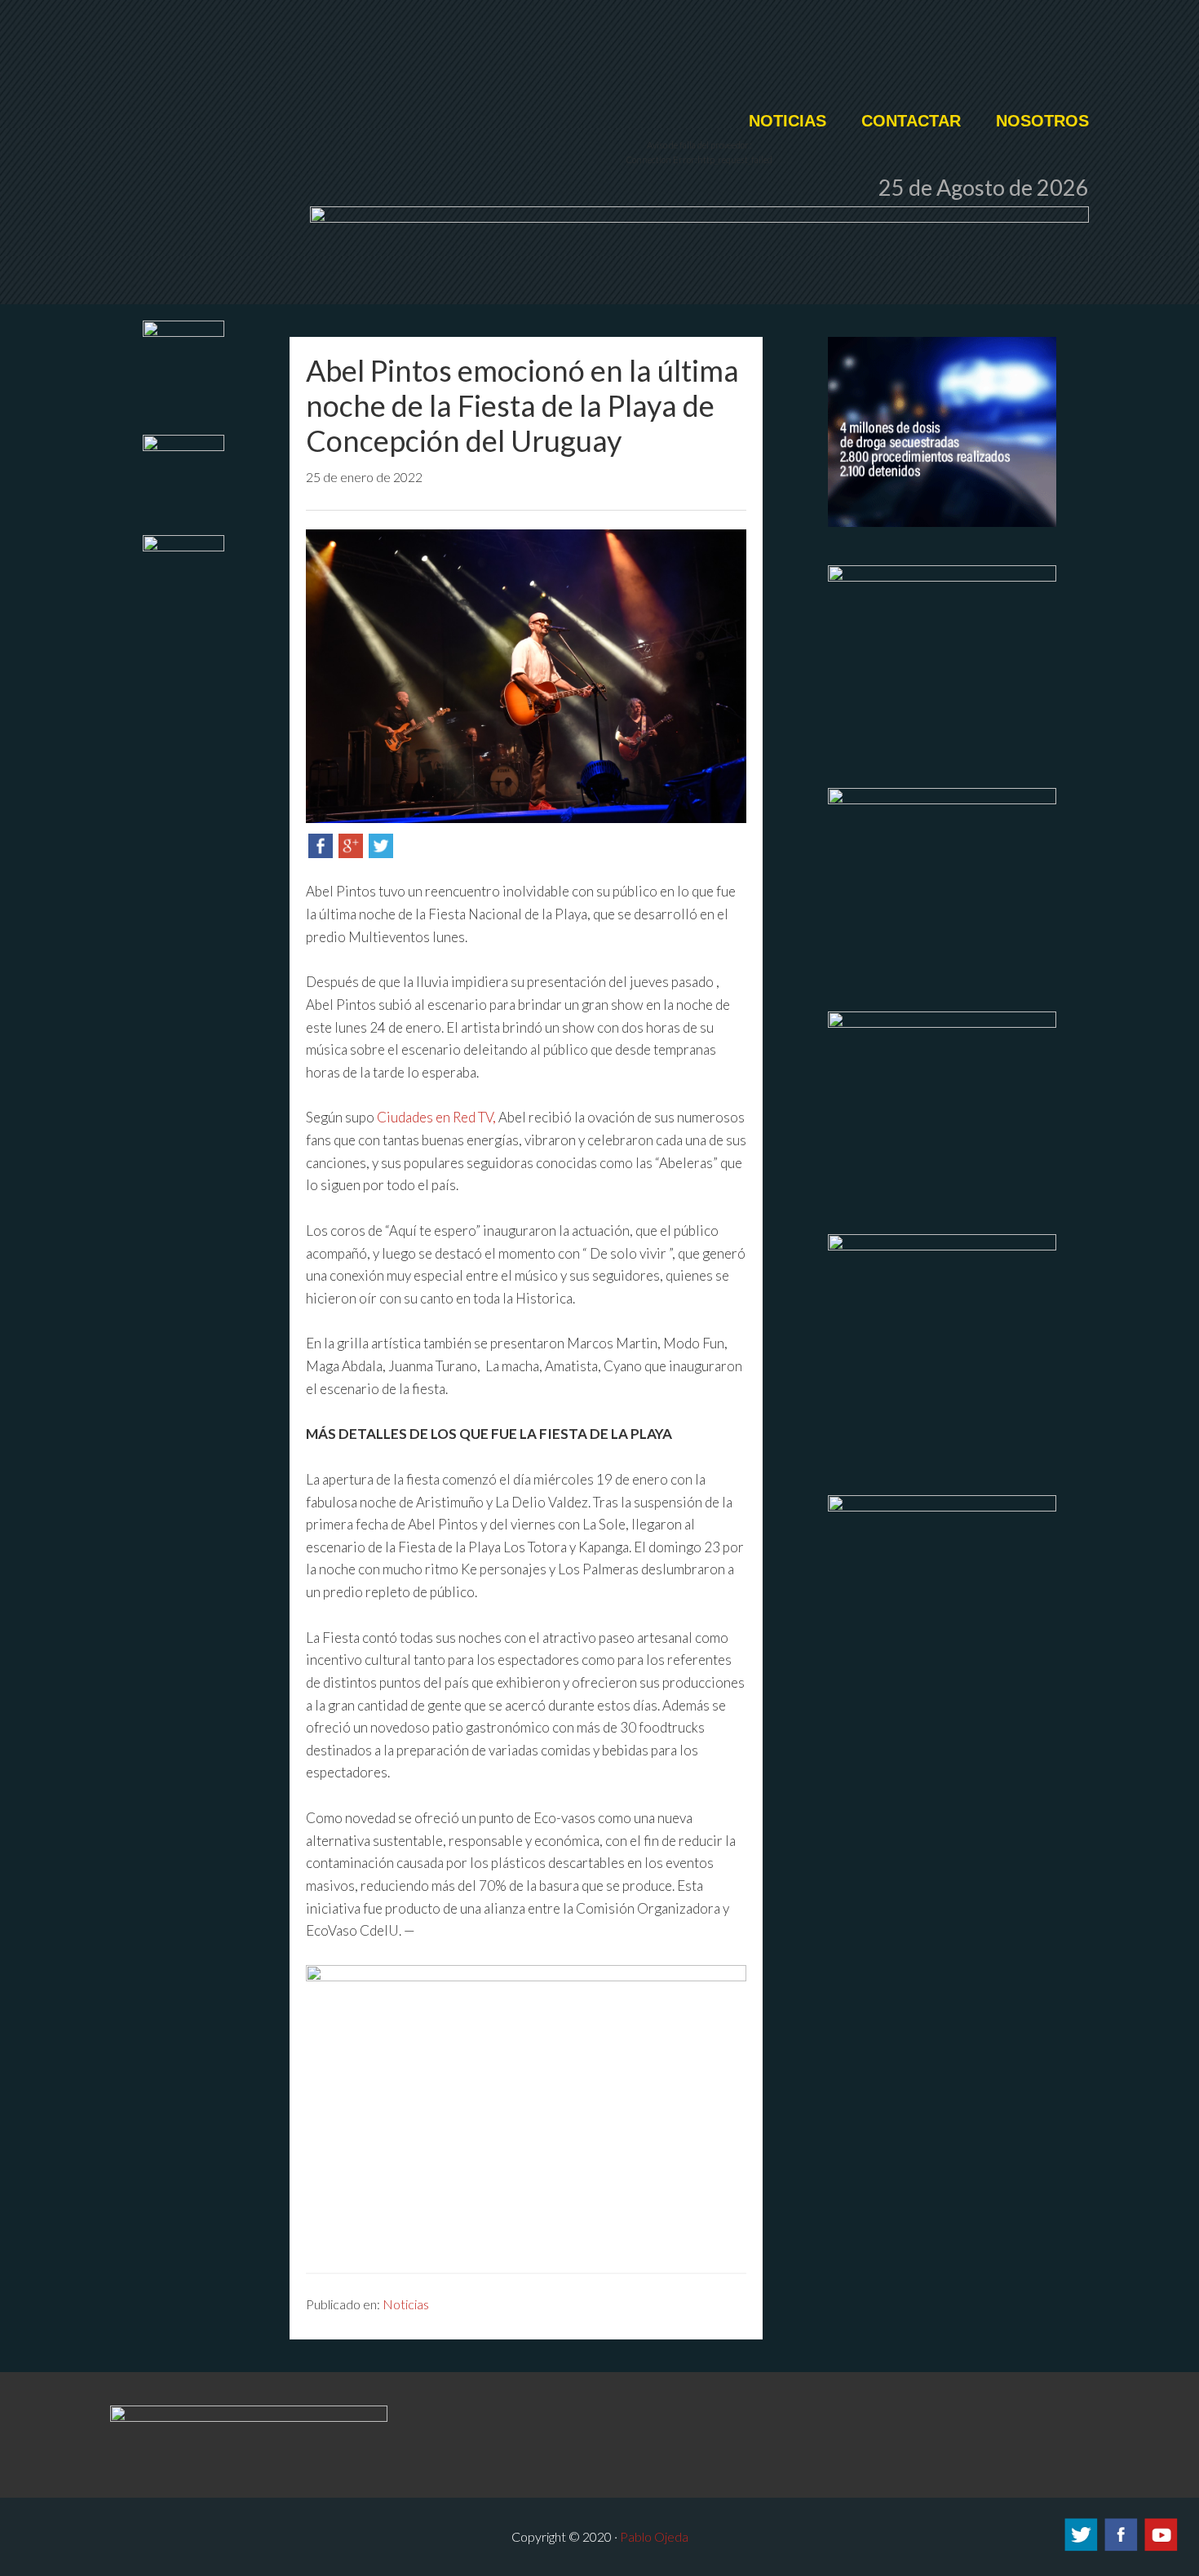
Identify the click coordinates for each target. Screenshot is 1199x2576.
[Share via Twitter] (381, 853)
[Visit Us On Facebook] (1120, 2548)
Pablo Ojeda (654, 2536)
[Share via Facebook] (321, 853)
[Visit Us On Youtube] (1160, 2548)
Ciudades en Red (396, 63)
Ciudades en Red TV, (438, 1117)
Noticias (406, 2304)
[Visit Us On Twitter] (1080, 2548)
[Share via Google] (351, 853)
